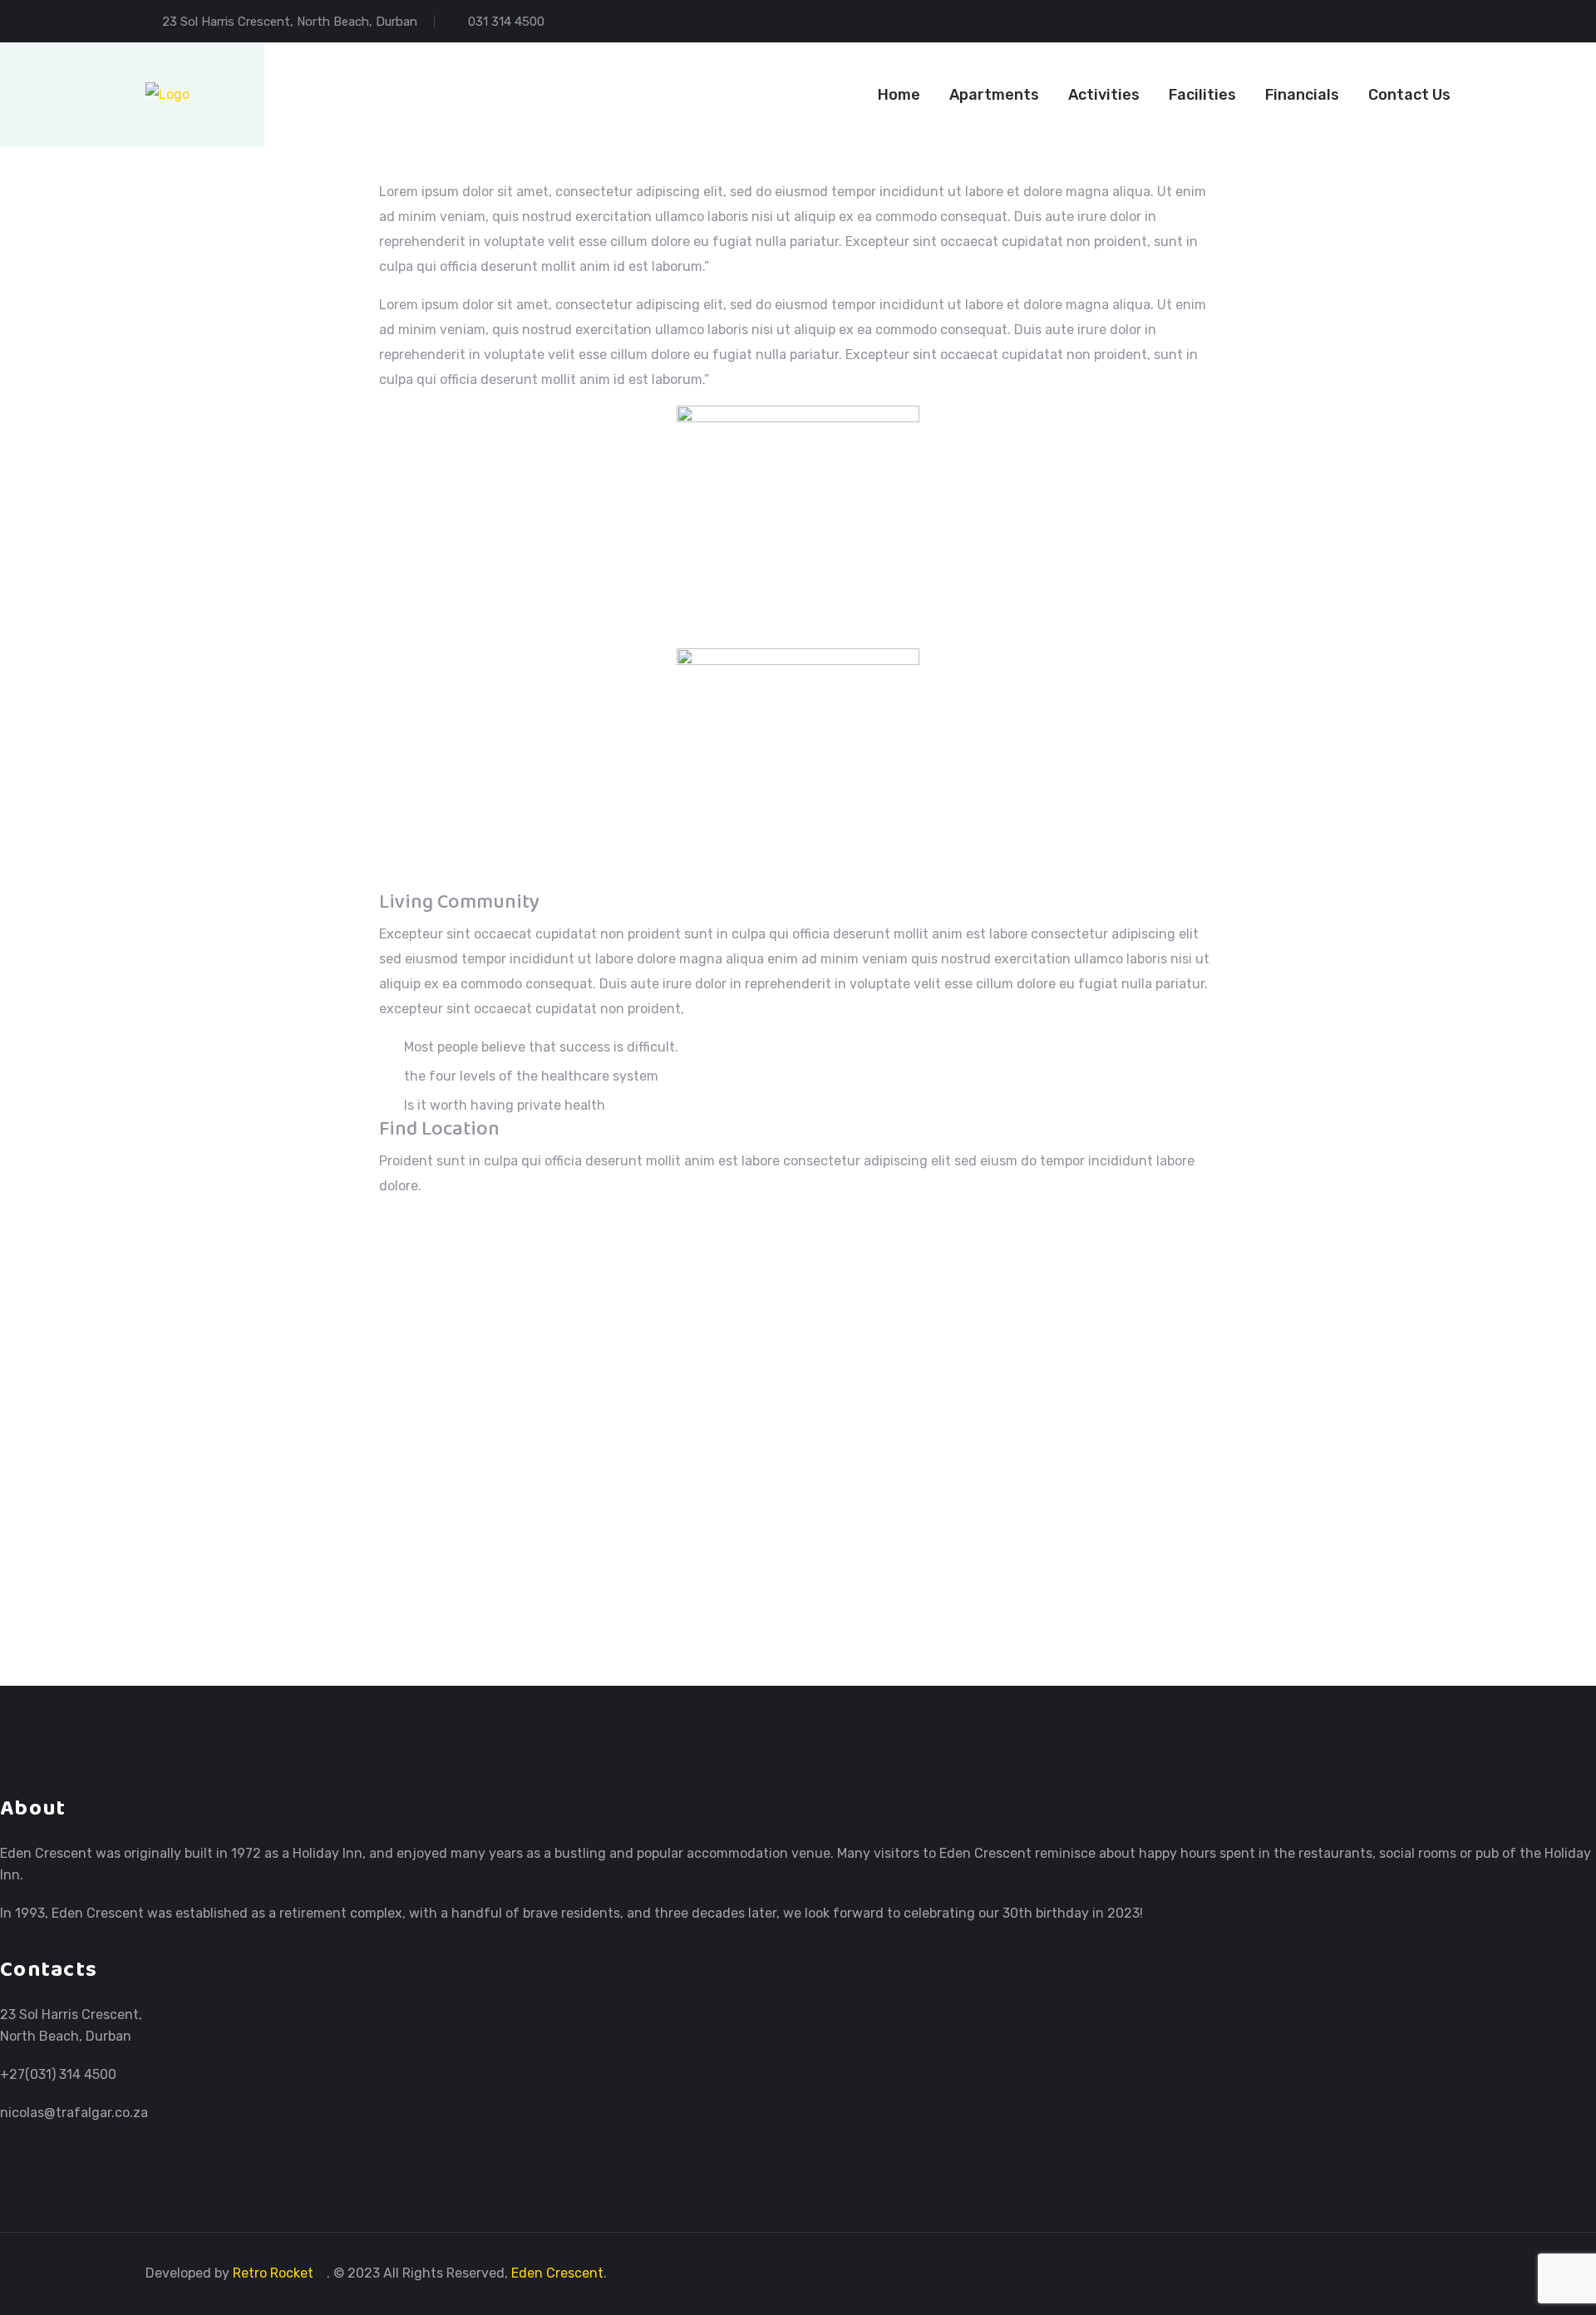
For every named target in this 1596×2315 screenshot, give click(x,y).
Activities (1104, 95)
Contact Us (1409, 95)
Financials (1302, 95)
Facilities (1202, 95)
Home (899, 95)
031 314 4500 (506, 22)
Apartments (994, 95)
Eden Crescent (557, 2273)
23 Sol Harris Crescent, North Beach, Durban (290, 22)
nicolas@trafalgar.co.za (74, 2113)
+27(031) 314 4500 (58, 2074)
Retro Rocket (275, 2273)
